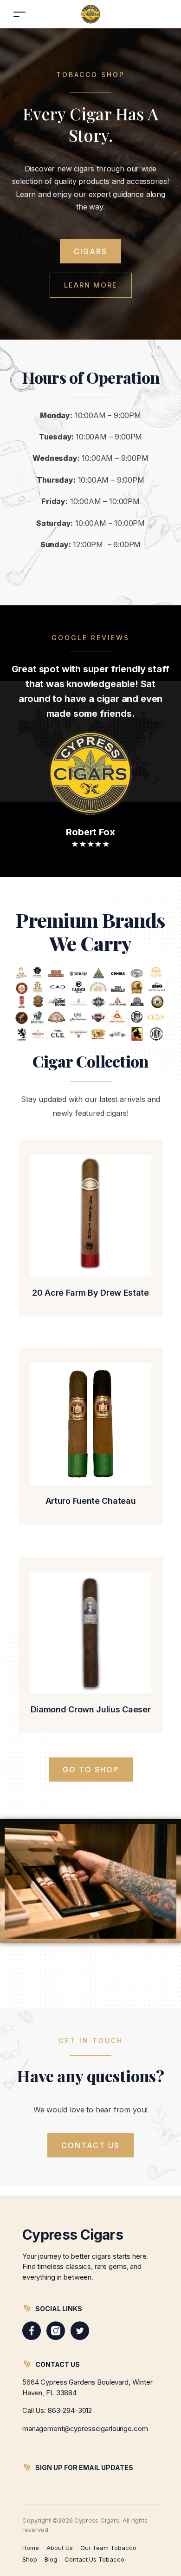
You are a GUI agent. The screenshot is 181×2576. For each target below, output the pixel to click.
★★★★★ (90, 844)
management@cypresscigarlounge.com (85, 2429)
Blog (51, 2559)
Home (31, 2548)
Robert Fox (90, 832)
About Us (60, 2548)
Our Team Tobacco (108, 2548)
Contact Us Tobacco (94, 2559)
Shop (30, 2559)
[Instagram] (56, 2331)
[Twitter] (80, 2331)
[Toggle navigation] (19, 14)
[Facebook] (32, 2331)
